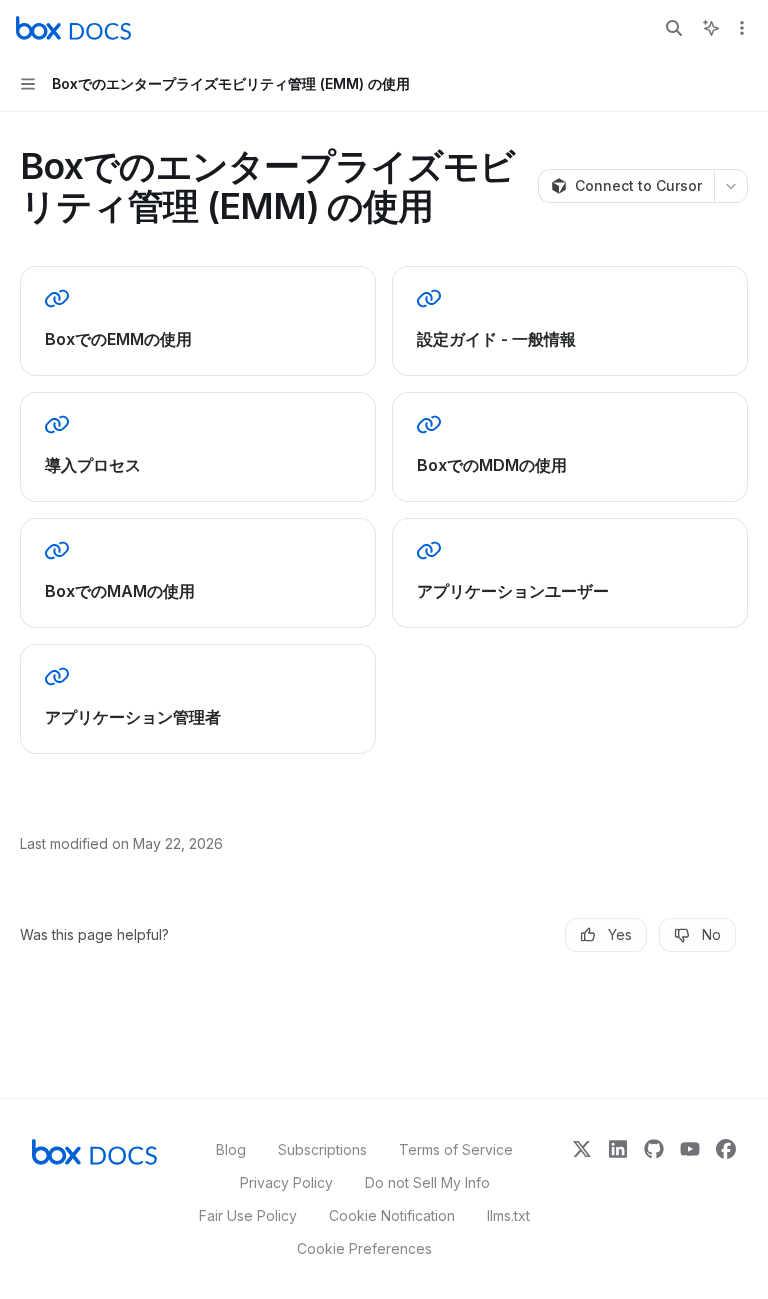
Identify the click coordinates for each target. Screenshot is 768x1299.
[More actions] (742, 28)
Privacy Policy (286, 1182)
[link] (198, 321)
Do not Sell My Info (427, 1182)
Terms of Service (456, 1149)
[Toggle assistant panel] (711, 28)
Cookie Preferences (364, 1248)
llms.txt (508, 1215)
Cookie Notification (392, 1215)
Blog (231, 1149)
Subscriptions (322, 1149)
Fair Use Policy (248, 1215)
